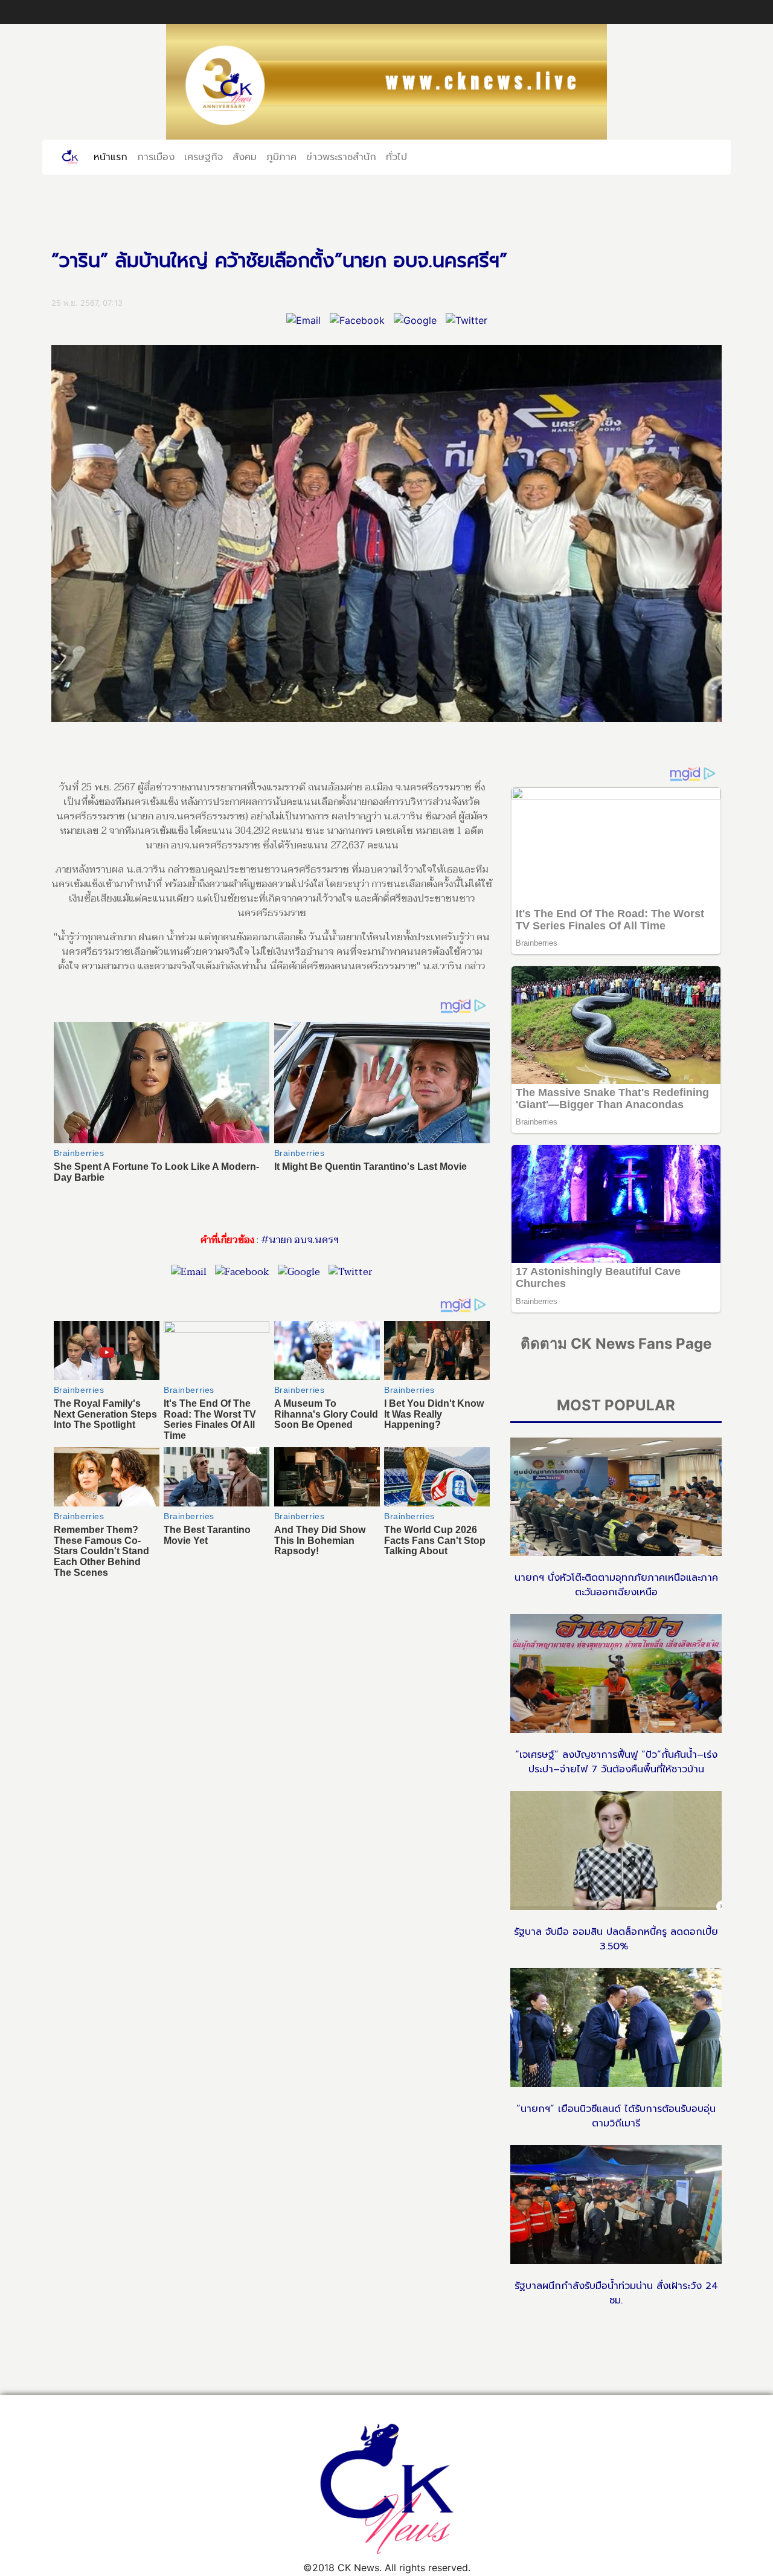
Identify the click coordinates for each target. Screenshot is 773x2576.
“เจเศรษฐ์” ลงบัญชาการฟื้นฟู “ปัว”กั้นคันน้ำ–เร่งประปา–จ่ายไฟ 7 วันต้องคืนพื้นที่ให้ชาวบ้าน (616, 1762)
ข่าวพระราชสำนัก (341, 157)
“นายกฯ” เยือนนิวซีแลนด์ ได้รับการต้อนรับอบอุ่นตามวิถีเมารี (616, 2116)
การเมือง (156, 157)
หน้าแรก (113, 157)
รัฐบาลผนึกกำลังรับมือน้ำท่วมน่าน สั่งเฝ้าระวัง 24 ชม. (616, 2293)
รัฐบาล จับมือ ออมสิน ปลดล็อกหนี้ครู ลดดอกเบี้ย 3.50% (616, 1939)
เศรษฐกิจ (204, 157)
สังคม (245, 157)
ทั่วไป (396, 157)
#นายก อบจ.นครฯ (300, 1240)
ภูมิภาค (281, 157)
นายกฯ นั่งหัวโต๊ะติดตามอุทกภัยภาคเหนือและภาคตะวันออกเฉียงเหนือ (616, 1585)
